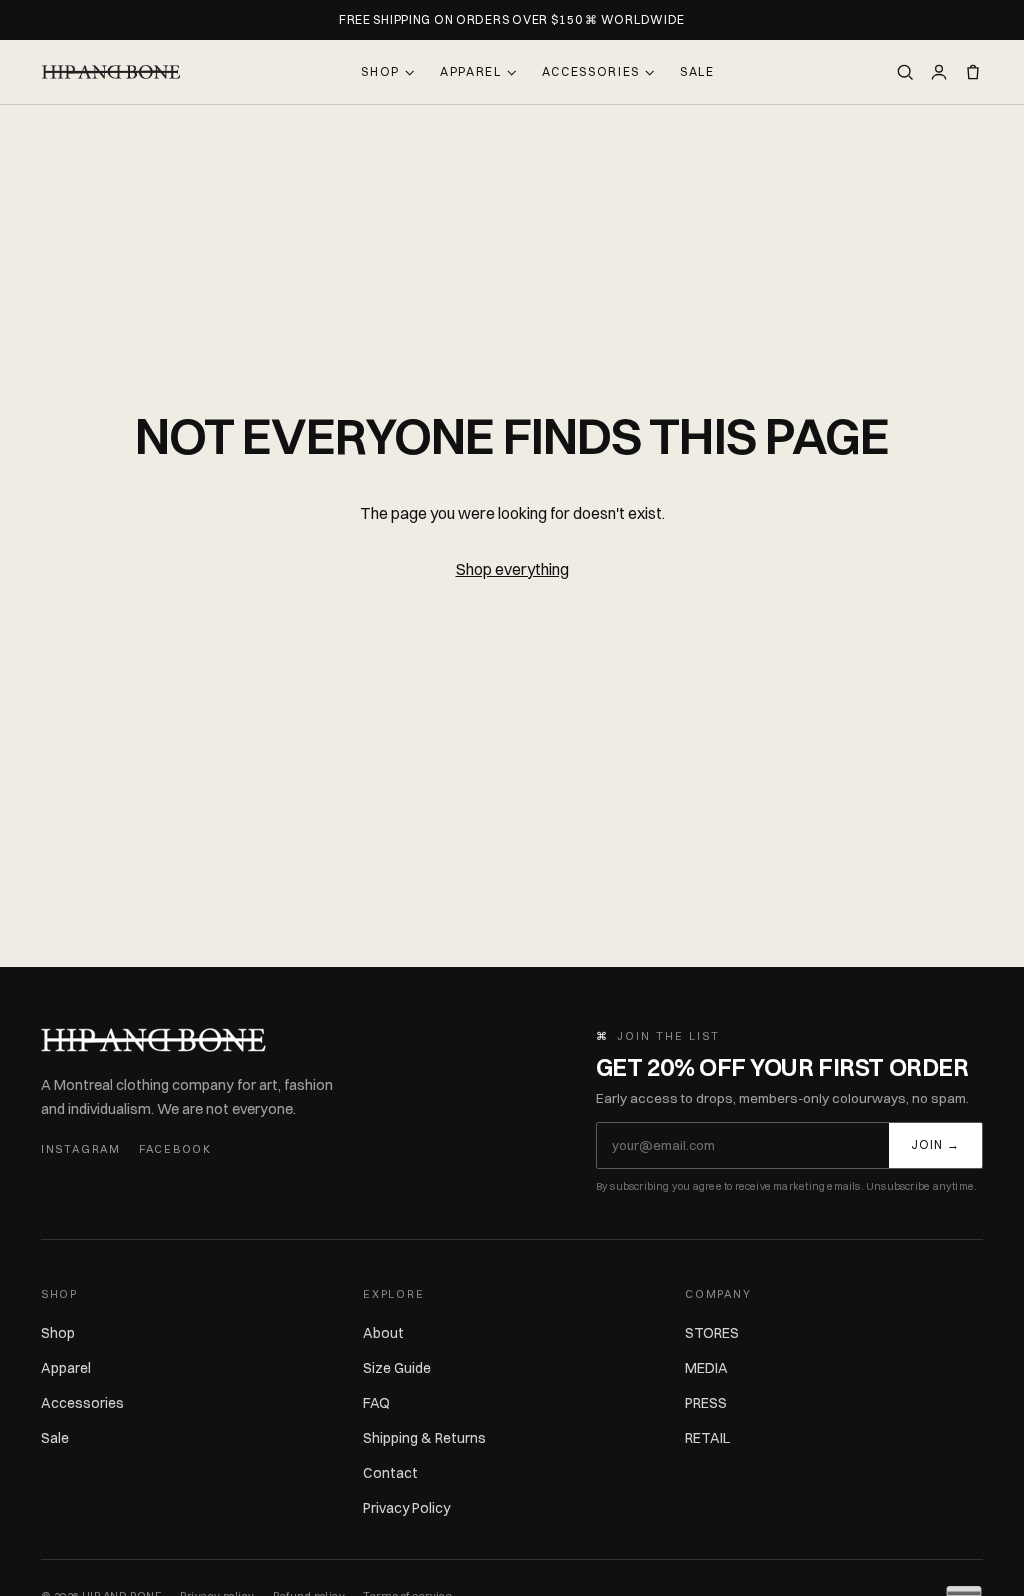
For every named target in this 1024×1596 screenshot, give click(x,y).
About (383, 1333)
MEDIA (706, 1368)
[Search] (905, 72)
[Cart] (973, 72)
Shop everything (512, 569)
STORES (712, 1333)
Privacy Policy (406, 1508)
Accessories (591, 71)
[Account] (939, 72)
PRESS (706, 1403)
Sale (697, 71)
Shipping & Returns (424, 1438)
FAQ (376, 1403)
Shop (380, 71)
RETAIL (707, 1438)
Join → (935, 1144)
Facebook (175, 1149)
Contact (390, 1473)
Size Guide (397, 1368)
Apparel (471, 71)
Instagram (81, 1149)
